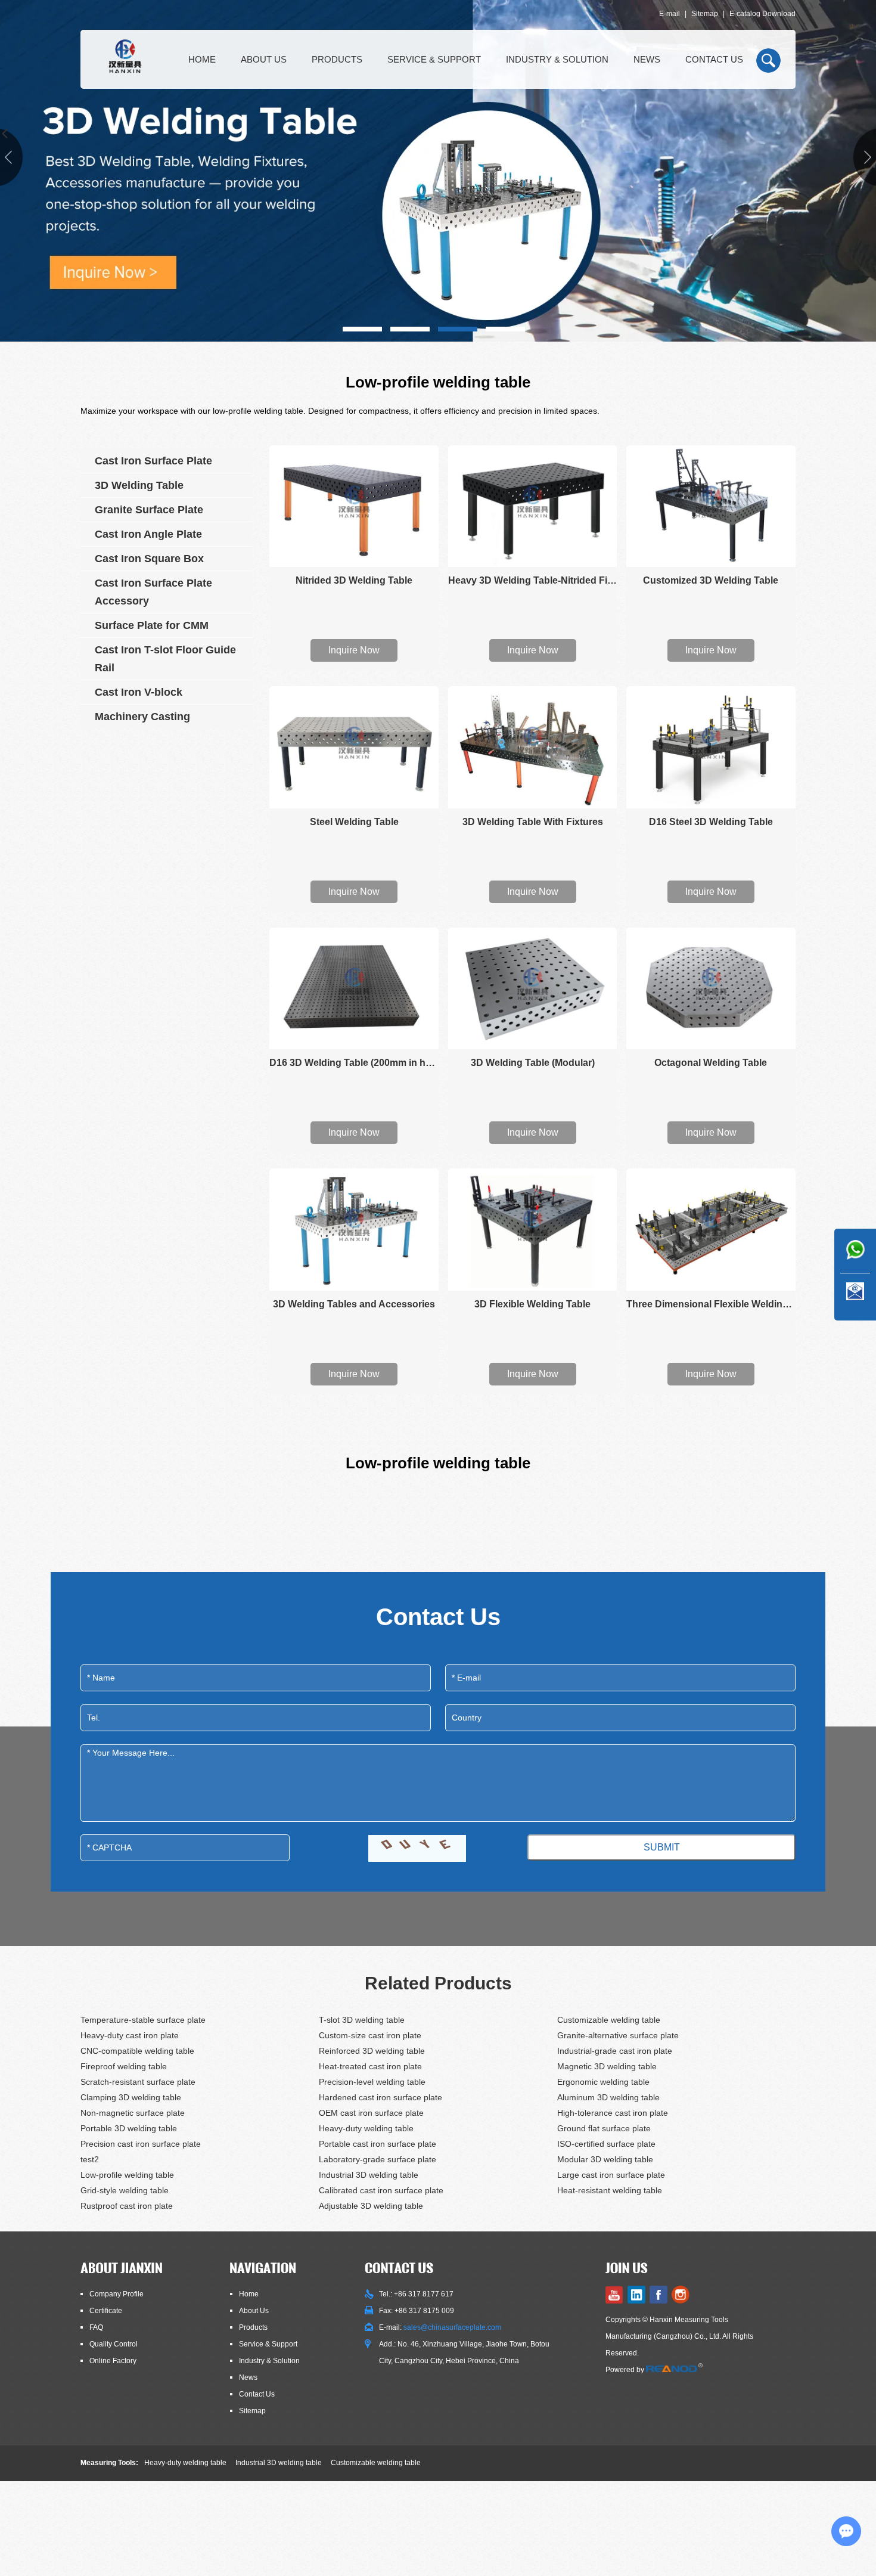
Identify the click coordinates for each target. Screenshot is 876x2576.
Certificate (106, 2311)
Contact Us (714, 59)
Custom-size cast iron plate (370, 2035)
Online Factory (113, 2361)
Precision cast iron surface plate (141, 2144)
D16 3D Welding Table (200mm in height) (354, 1063)
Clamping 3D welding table (131, 2097)
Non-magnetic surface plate (133, 2113)
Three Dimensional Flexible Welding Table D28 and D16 (711, 1304)
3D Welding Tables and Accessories (354, 1304)
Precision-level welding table (372, 2082)
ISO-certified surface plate (606, 2144)
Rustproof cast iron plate (127, 2206)
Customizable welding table (609, 2020)
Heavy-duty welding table (366, 2128)
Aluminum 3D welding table (608, 2097)
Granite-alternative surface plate (618, 2035)
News (647, 59)
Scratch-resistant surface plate (138, 2082)
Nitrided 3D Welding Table (354, 580)
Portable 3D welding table (129, 2128)
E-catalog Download (762, 14)
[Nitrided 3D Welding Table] (354, 506)
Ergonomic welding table (603, 2082)
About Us (264, 59)
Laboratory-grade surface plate (378, 2159)
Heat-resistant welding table (610, 2190)
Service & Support (434, 59)
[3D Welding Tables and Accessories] (354, 1229)
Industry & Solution (557, 59)
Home (202, 59)
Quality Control (114, 2344)
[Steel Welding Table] (354, 747)
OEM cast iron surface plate (371, 2113)
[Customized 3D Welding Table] (711, 506)
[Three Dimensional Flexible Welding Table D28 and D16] (711, 1229)
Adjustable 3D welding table (371, 2206)
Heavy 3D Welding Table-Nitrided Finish (533, 580)
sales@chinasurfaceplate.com (452, 2327)
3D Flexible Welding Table (532, 1304)
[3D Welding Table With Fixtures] (533, 747)
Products (337, 59)
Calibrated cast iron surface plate (381, 2190)
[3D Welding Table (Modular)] (533, 988)
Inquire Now (354, 650)
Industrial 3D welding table (369, 2175)
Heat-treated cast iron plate (370, 2066)
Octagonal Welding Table (711, 1063)
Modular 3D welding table (605, 2159)
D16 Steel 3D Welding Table (711, 822)
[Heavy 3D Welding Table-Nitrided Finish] (533, 506)
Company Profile (117, 2294)
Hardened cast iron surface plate (380, 2097)
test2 (90, 2159)
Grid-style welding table (125, 2190)
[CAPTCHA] (417, 1848)
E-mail (670, 14)
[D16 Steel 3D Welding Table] (711, 747)
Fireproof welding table (124, 2066)
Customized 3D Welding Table (711, 580)
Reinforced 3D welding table (372, 2051)
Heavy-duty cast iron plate (130, 2035)
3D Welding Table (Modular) (533, 1063)
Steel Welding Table (354, 822)
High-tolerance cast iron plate (613, 2113)
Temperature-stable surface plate (143, 2020)
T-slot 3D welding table (362, 2020)
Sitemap (705, 14)
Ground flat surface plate (604, 2128)
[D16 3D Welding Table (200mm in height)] (354, 988)
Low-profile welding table (127, 2175)
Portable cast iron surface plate (378, 2144)
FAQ (96, 2327)
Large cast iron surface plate (611, 2175)
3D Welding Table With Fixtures (533, 822)
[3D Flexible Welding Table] (533, 1229)
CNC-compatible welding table (137, 2051)
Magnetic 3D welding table (607, 2066)
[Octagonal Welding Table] (711, 988)
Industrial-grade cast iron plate (615, 2051)
